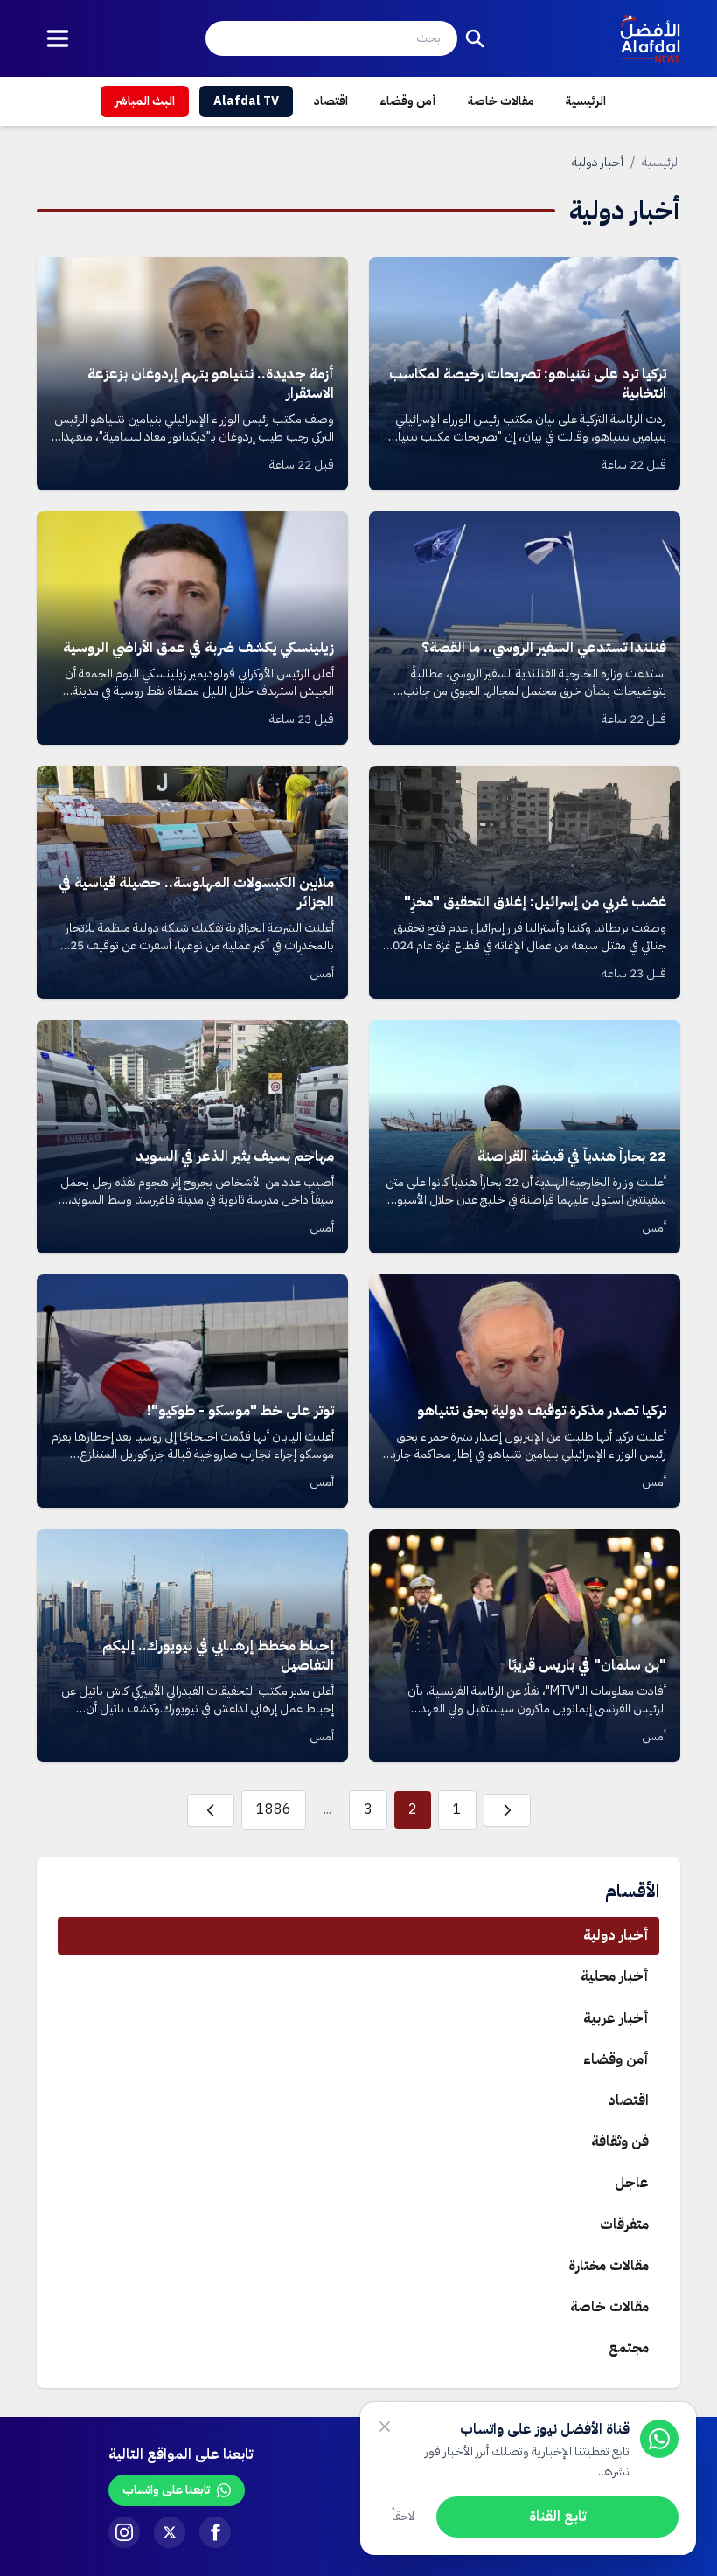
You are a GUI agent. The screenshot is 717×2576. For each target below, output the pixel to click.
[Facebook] (215, 2532)
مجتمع (629, 2348)
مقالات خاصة (501, 101)
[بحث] (475, 38)
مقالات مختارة (609, 2266)
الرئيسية (586, 101)
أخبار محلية (615, 1976)
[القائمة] (58, 38)
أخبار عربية (616, 2018)
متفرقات (624, 2225)
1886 (274, 1809)
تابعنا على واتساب (166, 2490)
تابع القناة (557, 2517)
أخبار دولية (616, 1935)
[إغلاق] (385, 2427)
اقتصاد (331, 101)
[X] (170, 2532)
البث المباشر (145, 101)
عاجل (632, 2183)
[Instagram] (124, 2532)
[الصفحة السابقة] (507, 1810)
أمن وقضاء (408, 101)
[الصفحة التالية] (211, 1810)
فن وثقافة (620, 2142)
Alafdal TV (246, 101)
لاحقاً (404, 2516)
